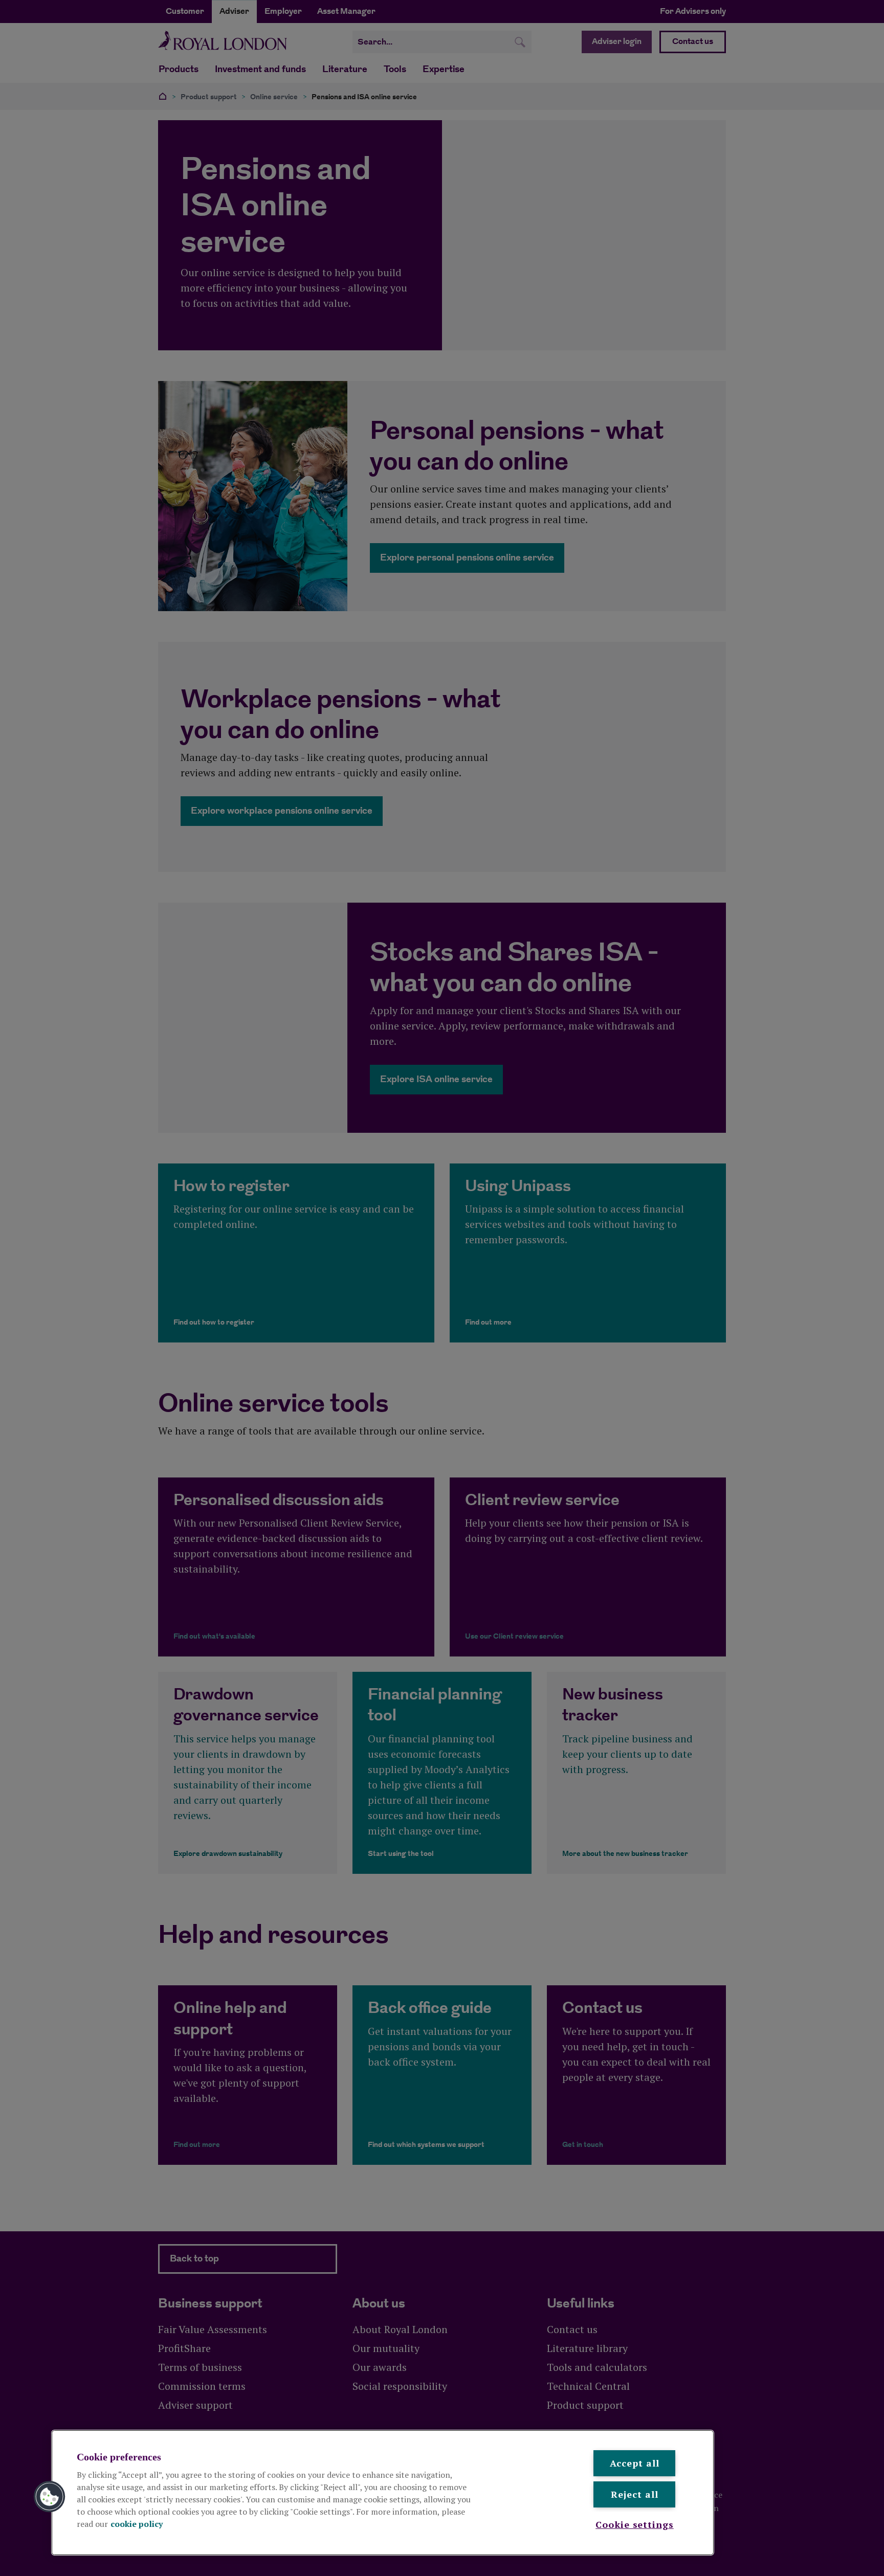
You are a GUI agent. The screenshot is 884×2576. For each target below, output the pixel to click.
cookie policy (137, 2524)
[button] (50, 2497)
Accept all (634, 2463)
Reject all (634, 2494)
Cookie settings (635, 2524)
